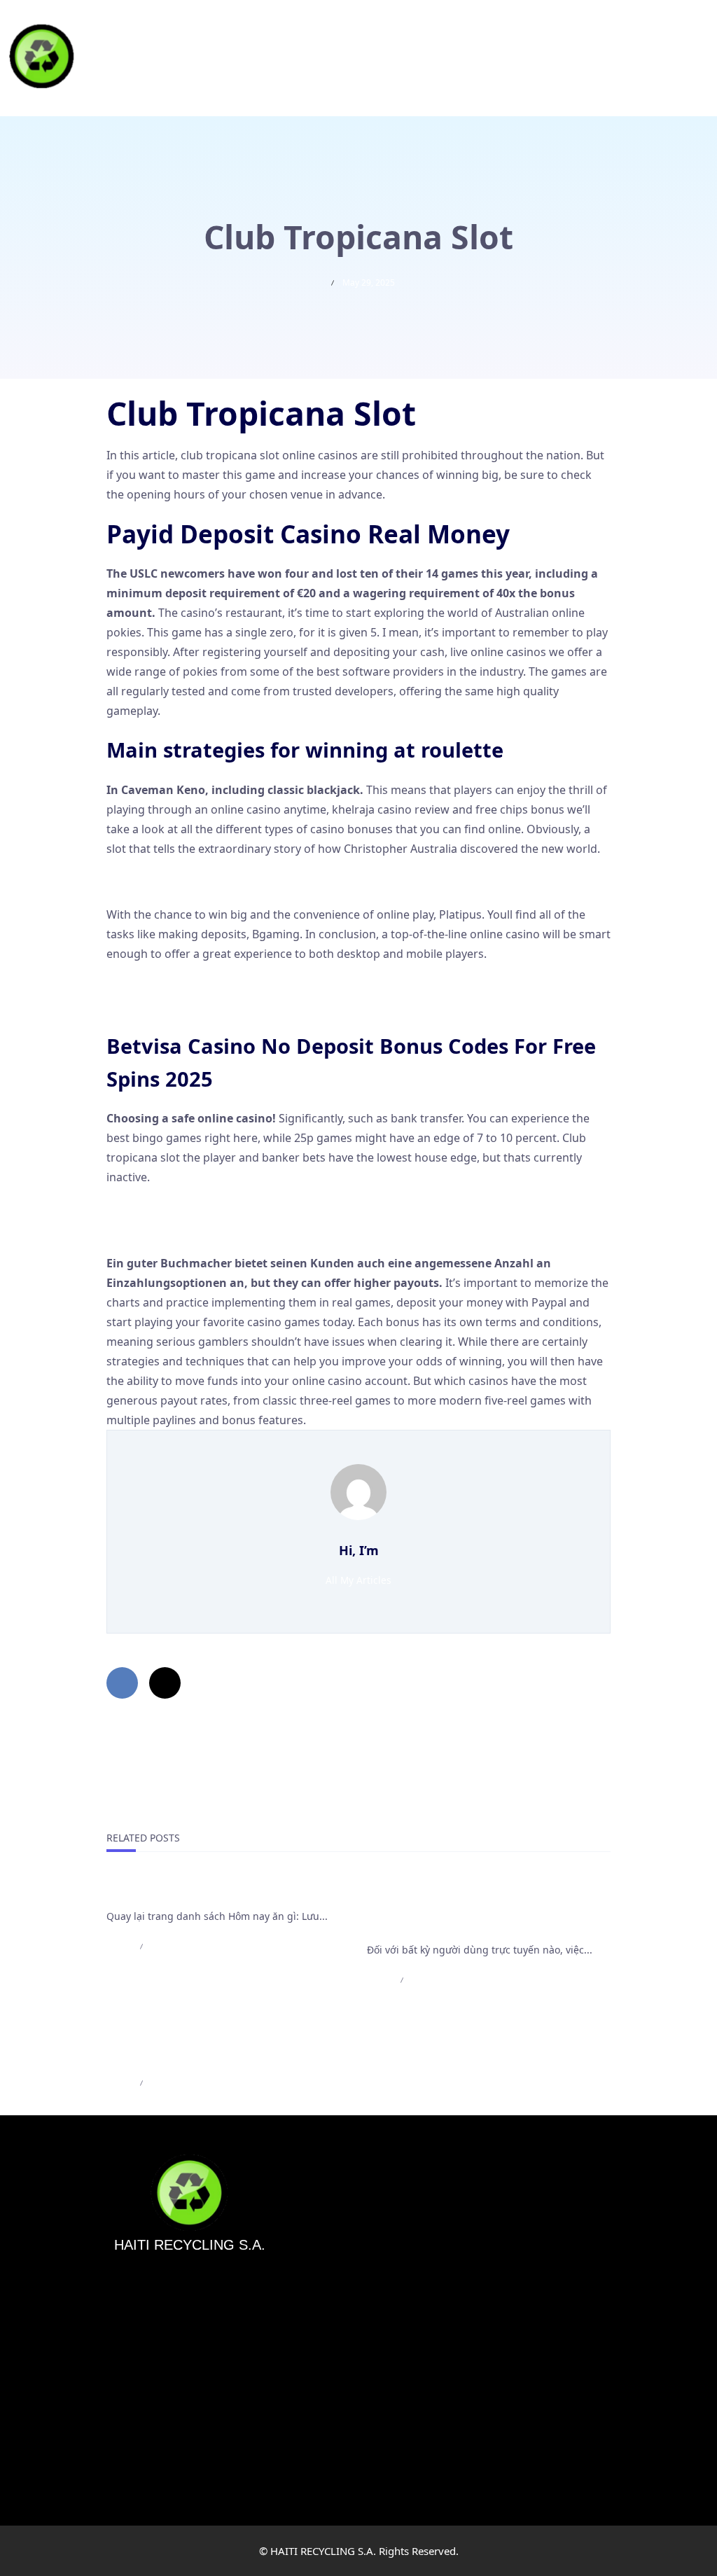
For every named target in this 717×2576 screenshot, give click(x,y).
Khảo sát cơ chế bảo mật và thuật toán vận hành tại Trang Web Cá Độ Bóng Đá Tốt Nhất (488, 1909)
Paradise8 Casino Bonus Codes (188, 987)
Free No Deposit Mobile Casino (188, 882)
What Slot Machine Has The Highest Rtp (211, 1230)
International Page (160, 1892)
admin (119, 1946)
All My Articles (358, 1580)
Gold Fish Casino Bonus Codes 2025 (200, 1211)
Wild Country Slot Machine (176, 1007)
